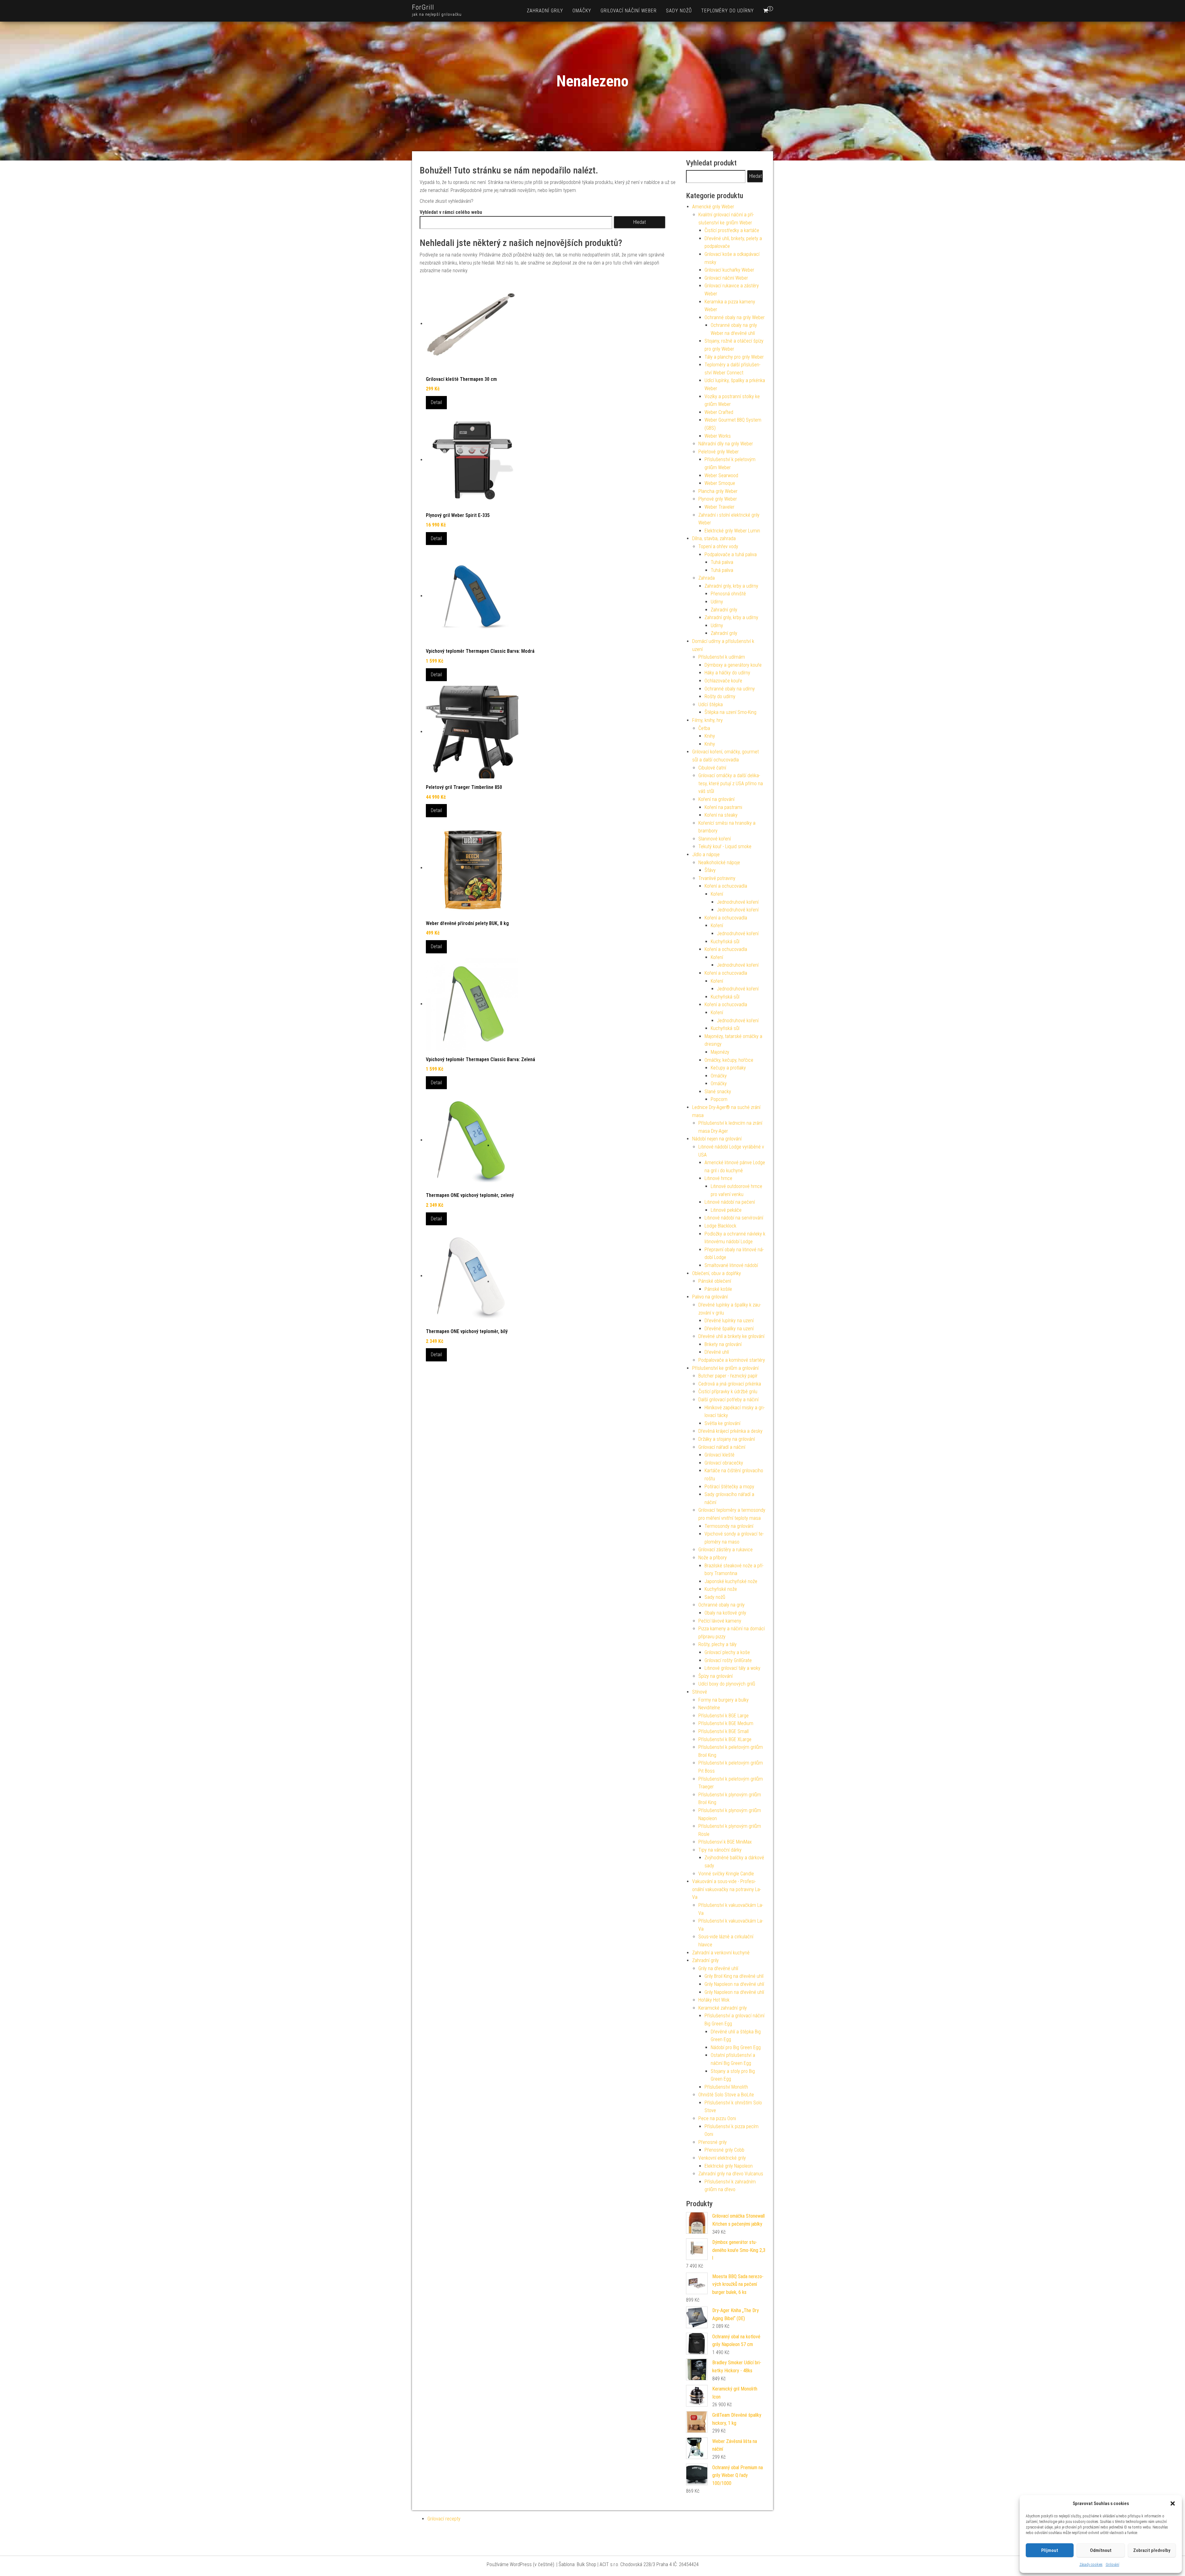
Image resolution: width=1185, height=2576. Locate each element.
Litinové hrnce (718, 1178)
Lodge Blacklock (720, 1226)
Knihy (710, 736)
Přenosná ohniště (728, 594)
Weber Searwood (721, 475)
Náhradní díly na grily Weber (726, 444)
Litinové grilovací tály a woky (732, 1668)
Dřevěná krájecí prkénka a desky (730, 1431)
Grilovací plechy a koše (727, 1652)
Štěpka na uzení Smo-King (730, 712)
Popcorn (719, 1099)
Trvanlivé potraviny (717, 878)
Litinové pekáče (726, 1210)
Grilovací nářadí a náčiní (722, 1447)
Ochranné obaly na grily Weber (735, 317)
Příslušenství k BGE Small (723, 1731)
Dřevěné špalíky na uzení (729, 1329)
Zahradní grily (545, 11)
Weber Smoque (720, 483)
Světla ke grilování (722, 1423)
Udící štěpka (711, 704)
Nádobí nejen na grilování (717, 1139)
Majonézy (720, 1052)
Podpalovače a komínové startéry (732, 1360)
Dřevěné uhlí (717, 1352)
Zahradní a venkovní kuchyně (721, 1953)
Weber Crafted (719, 412)
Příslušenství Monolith (726, 2087)
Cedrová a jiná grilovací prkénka (730, 1384)
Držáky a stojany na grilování (727, 1439)
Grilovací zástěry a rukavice (726, 1550)
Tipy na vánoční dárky (720, 1850)
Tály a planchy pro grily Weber (734, 357)
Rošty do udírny (720, 696)
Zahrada (707, 578)
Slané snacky (718, 1092)
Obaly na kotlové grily (725, 1613)
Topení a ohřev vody (718, 546)
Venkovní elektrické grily (722, 2158)
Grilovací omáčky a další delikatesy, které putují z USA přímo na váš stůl (731, 783)
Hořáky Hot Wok (714, 2000)
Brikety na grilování (723, 1344)
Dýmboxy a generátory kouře (733, 665)
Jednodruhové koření (738, 902)
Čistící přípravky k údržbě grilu (728, 1392)
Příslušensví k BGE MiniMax (725, 1842)
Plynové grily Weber (718, 499)
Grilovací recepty (444, 2519)
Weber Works (718, 436)
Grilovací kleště (719, 1455)
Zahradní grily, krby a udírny (731, 586)
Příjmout (1050, 2550)
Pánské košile (718, 1289)
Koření (717, 894)
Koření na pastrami (723, 807)
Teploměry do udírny (728, 11)
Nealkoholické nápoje (719, 863)
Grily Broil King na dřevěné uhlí (734, 1976)
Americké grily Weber (713, 207)
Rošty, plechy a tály (717, 1644)
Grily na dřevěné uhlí (718, 1968)
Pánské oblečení (715, 1281)
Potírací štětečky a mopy (729, 1487)
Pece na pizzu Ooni (717, 2118)
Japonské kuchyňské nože (731, 1581)
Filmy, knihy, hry (707, 720)
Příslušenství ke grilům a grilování (725, 1368)
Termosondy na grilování (729, 1526)
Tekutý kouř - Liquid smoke (725, 846)
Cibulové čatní (712, 768)
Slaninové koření (715, 839)
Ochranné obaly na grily (721, 1605)
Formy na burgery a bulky (723, 1700)
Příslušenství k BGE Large (723, 1716)
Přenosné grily (713, 2142)
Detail (436, 402)
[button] (1173, 2503)
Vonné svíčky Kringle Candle (726, 1874)
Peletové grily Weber (719, 452)
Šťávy (710, 870)
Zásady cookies (1091, 2565)
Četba (704, 728)
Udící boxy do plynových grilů (727, 1684)
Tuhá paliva (722, 562)
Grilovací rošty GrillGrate (728, 1660)
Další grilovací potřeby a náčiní (728, 1400)
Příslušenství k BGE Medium (726, 1723)
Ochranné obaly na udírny (730, 689)
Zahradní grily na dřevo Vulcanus (731, 2174)
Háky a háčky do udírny (727, 673)
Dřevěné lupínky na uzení (729, 1321)
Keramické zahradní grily (723, 2008)
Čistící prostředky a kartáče (732, 230)
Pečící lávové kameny (720, 1621)
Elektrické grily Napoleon (729, 2166)
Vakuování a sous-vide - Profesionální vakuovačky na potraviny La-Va (727, 1889)
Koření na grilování (716, 799)
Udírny (717, 602)
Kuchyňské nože (721, 1589)
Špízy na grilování (715, 1676)
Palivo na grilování (710, 1297)
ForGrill (423, 7)
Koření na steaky (721, 815)
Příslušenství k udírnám (722, 657)
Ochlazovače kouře (723, 681)
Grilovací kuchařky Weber (729, 270)
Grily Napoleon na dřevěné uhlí (734, 1984)
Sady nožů (679, 11)
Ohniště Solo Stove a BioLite (726, 2095)
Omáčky (582, 11)
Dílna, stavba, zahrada (714, 538)
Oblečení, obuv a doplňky (717, 1273)
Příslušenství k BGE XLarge (725, 1739)
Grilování (1112, 2565)
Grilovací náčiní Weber (629, 11)
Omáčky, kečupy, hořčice (729, 1060)
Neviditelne (709, 1708)
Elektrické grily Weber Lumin (732, 531)
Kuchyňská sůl (725, 942)
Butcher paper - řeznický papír (728, 1376)
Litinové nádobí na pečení (730, 1202)
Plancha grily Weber (718, 491)
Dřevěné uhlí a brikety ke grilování (731, 1336)
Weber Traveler (719, 507)
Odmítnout (1101, 2550)
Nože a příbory (713, 1558)
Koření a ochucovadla (726, 886)
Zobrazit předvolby (1152, 2550)
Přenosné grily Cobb (724, 2150)
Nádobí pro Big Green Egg (736, 2047)
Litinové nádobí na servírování (734, 1218)
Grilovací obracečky (724, 1463)
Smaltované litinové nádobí (731, 1265)
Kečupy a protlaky (728, 1068)
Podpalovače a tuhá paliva (731, 554)
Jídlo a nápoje (706, 854)
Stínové (700, 1692)
